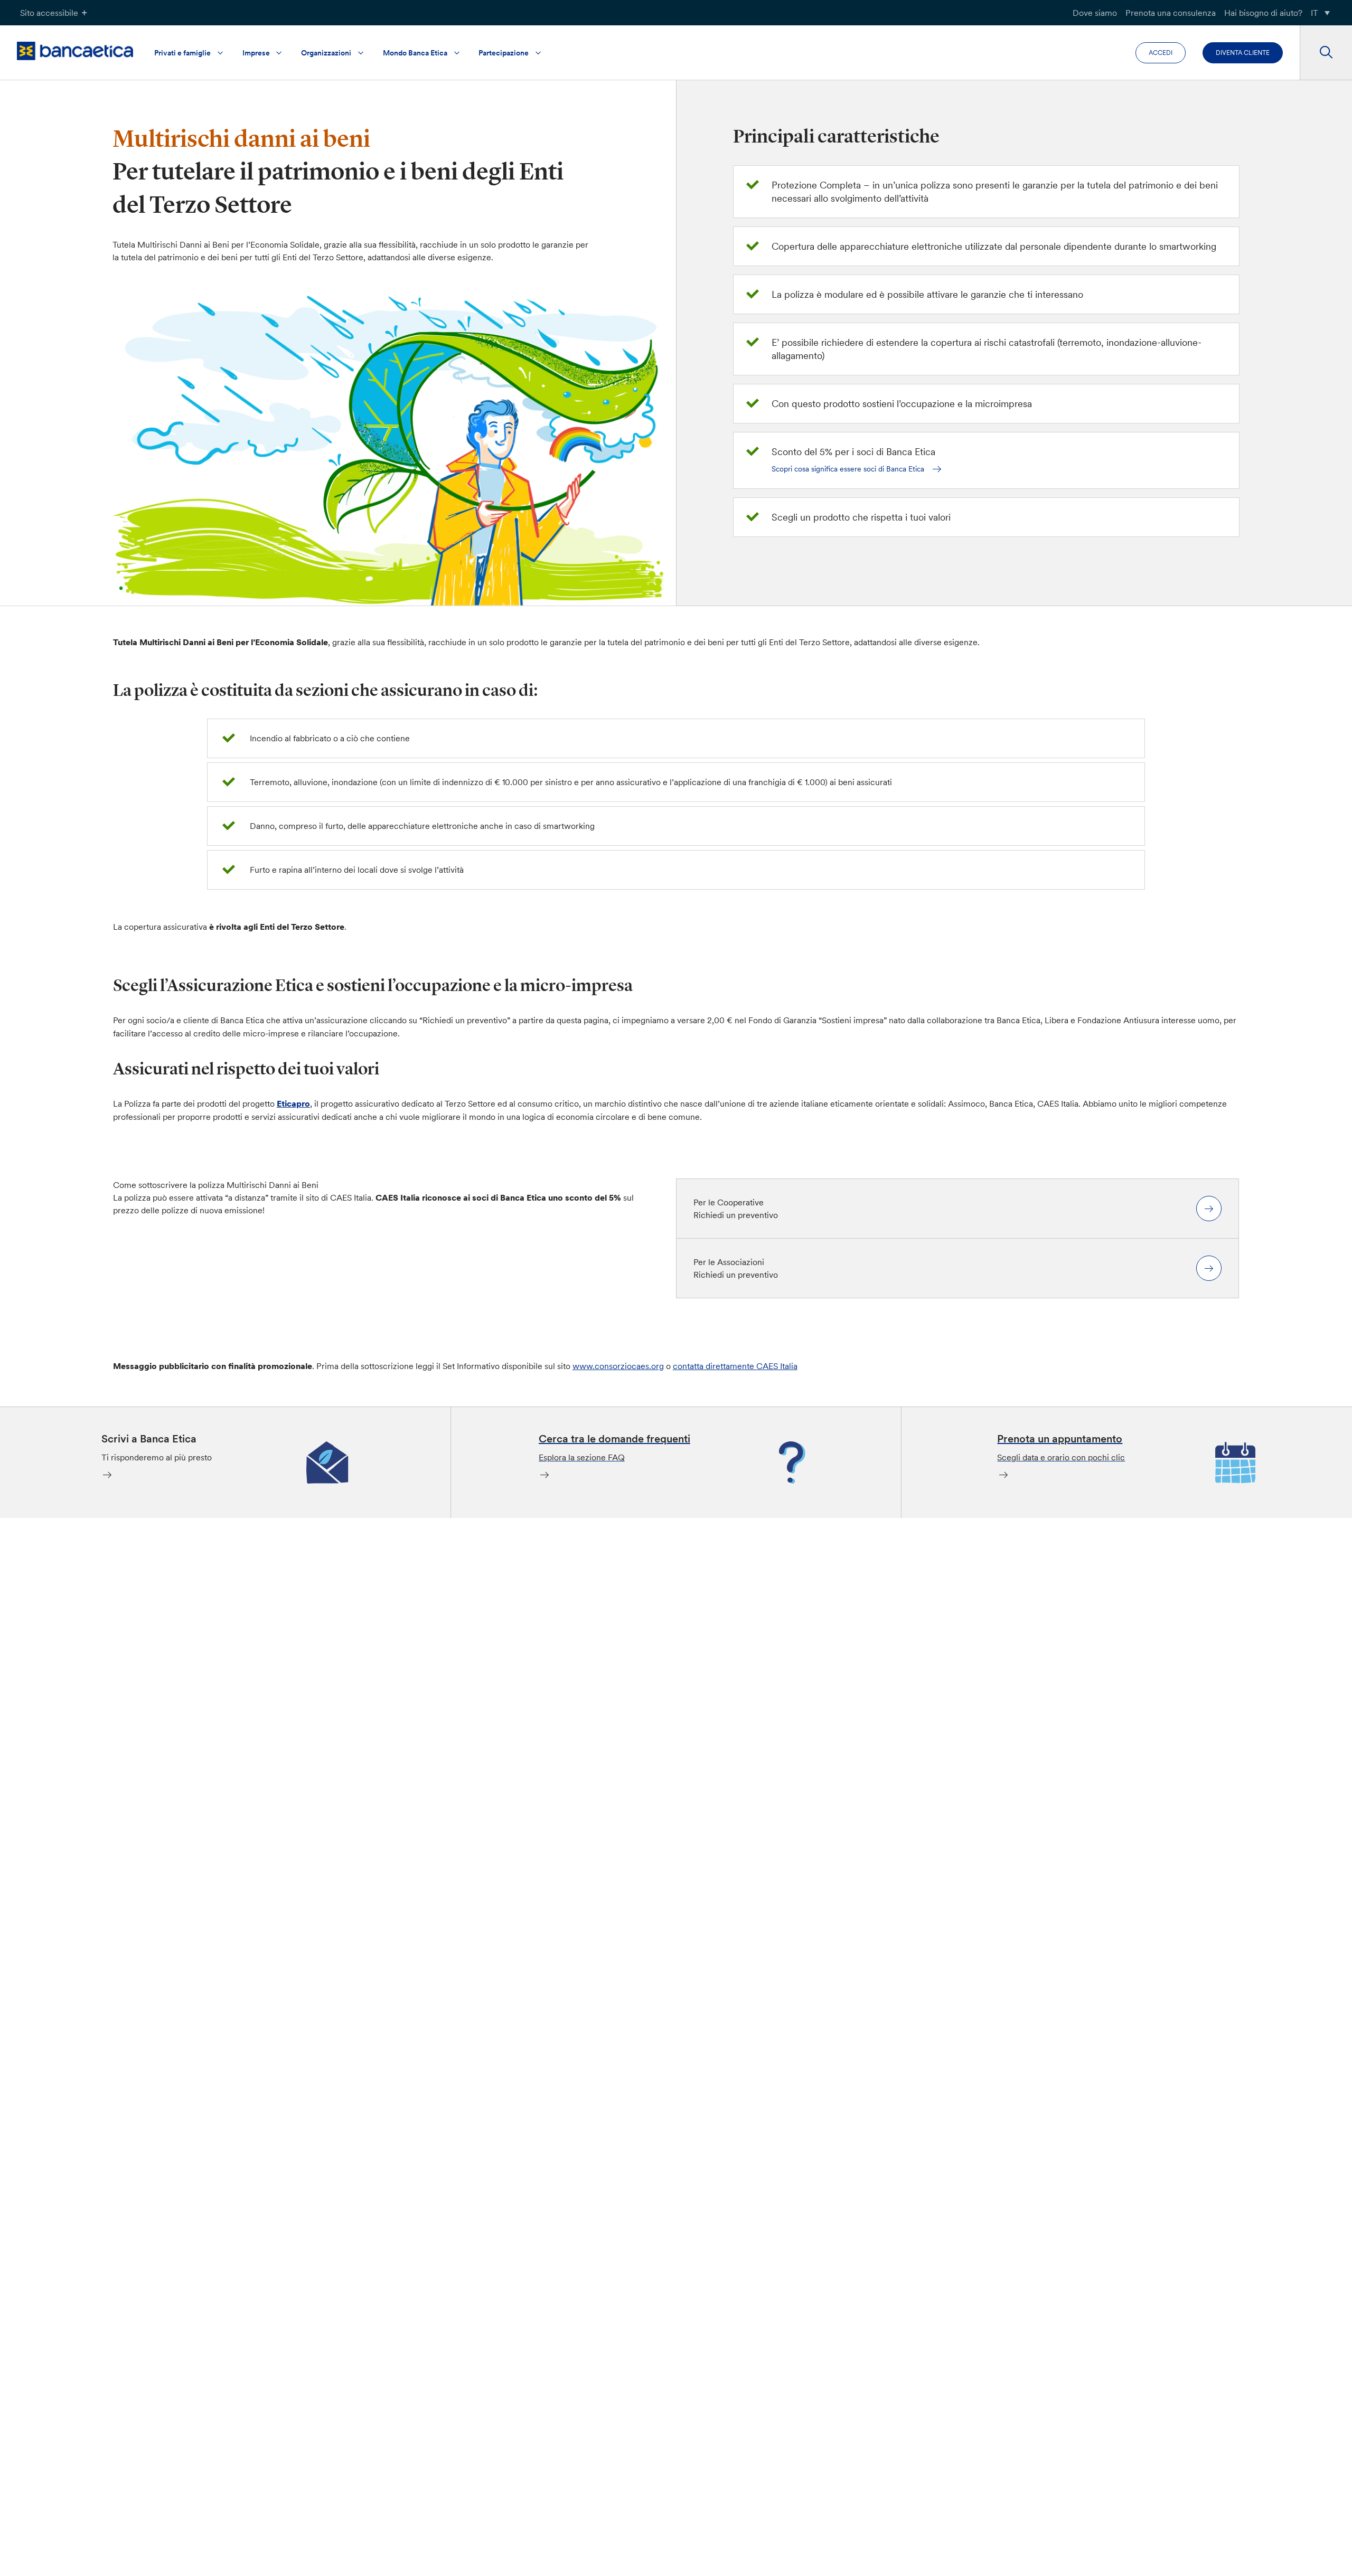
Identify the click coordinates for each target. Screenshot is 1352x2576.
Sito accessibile (49, 13)
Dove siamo (1095, 13)
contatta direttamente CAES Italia (735, 1366)
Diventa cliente (1243, 53)
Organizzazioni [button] (326, 53)
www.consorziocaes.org (618, 1366)
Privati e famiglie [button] (182, 53)
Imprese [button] (256, 53)
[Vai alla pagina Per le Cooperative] (1209, 1209)
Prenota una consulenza (1171, 13)
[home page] (75, 51)
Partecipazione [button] (504, 53)
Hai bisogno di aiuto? (1263, 13)
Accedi (1161, 53)
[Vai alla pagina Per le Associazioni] (1209, 1268)
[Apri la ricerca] (1326, 53)
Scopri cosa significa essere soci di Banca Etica (848, 469)
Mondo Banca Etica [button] (415, 53)
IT (1315, 13)
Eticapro (293, 1103)
